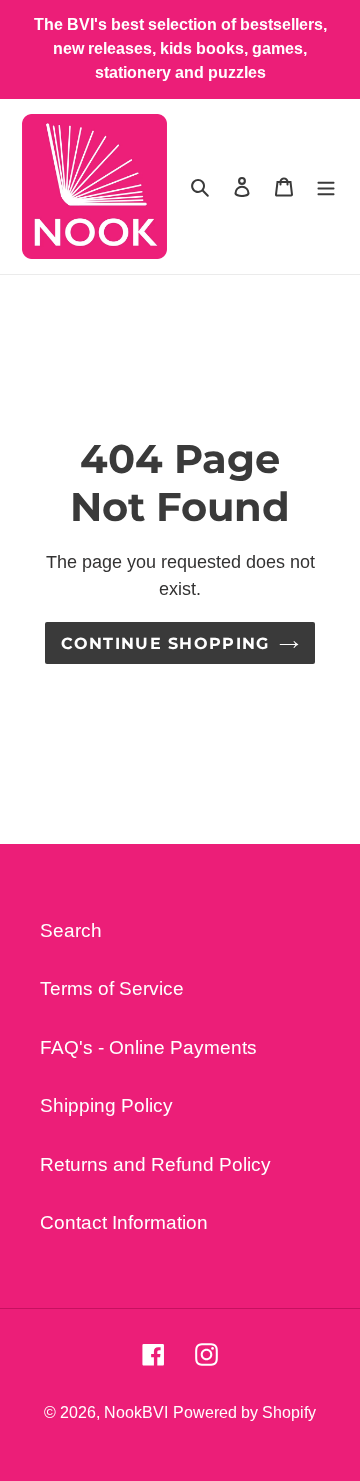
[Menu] (326, 186)
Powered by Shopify (244, 1412)
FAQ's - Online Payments (148, 1047)
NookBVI (136, 1412)
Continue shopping (165, 643)
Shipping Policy (106, 1105)
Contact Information (124, 1222)
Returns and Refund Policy (155, 1164)
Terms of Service (112, 988)
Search (71, 930)
